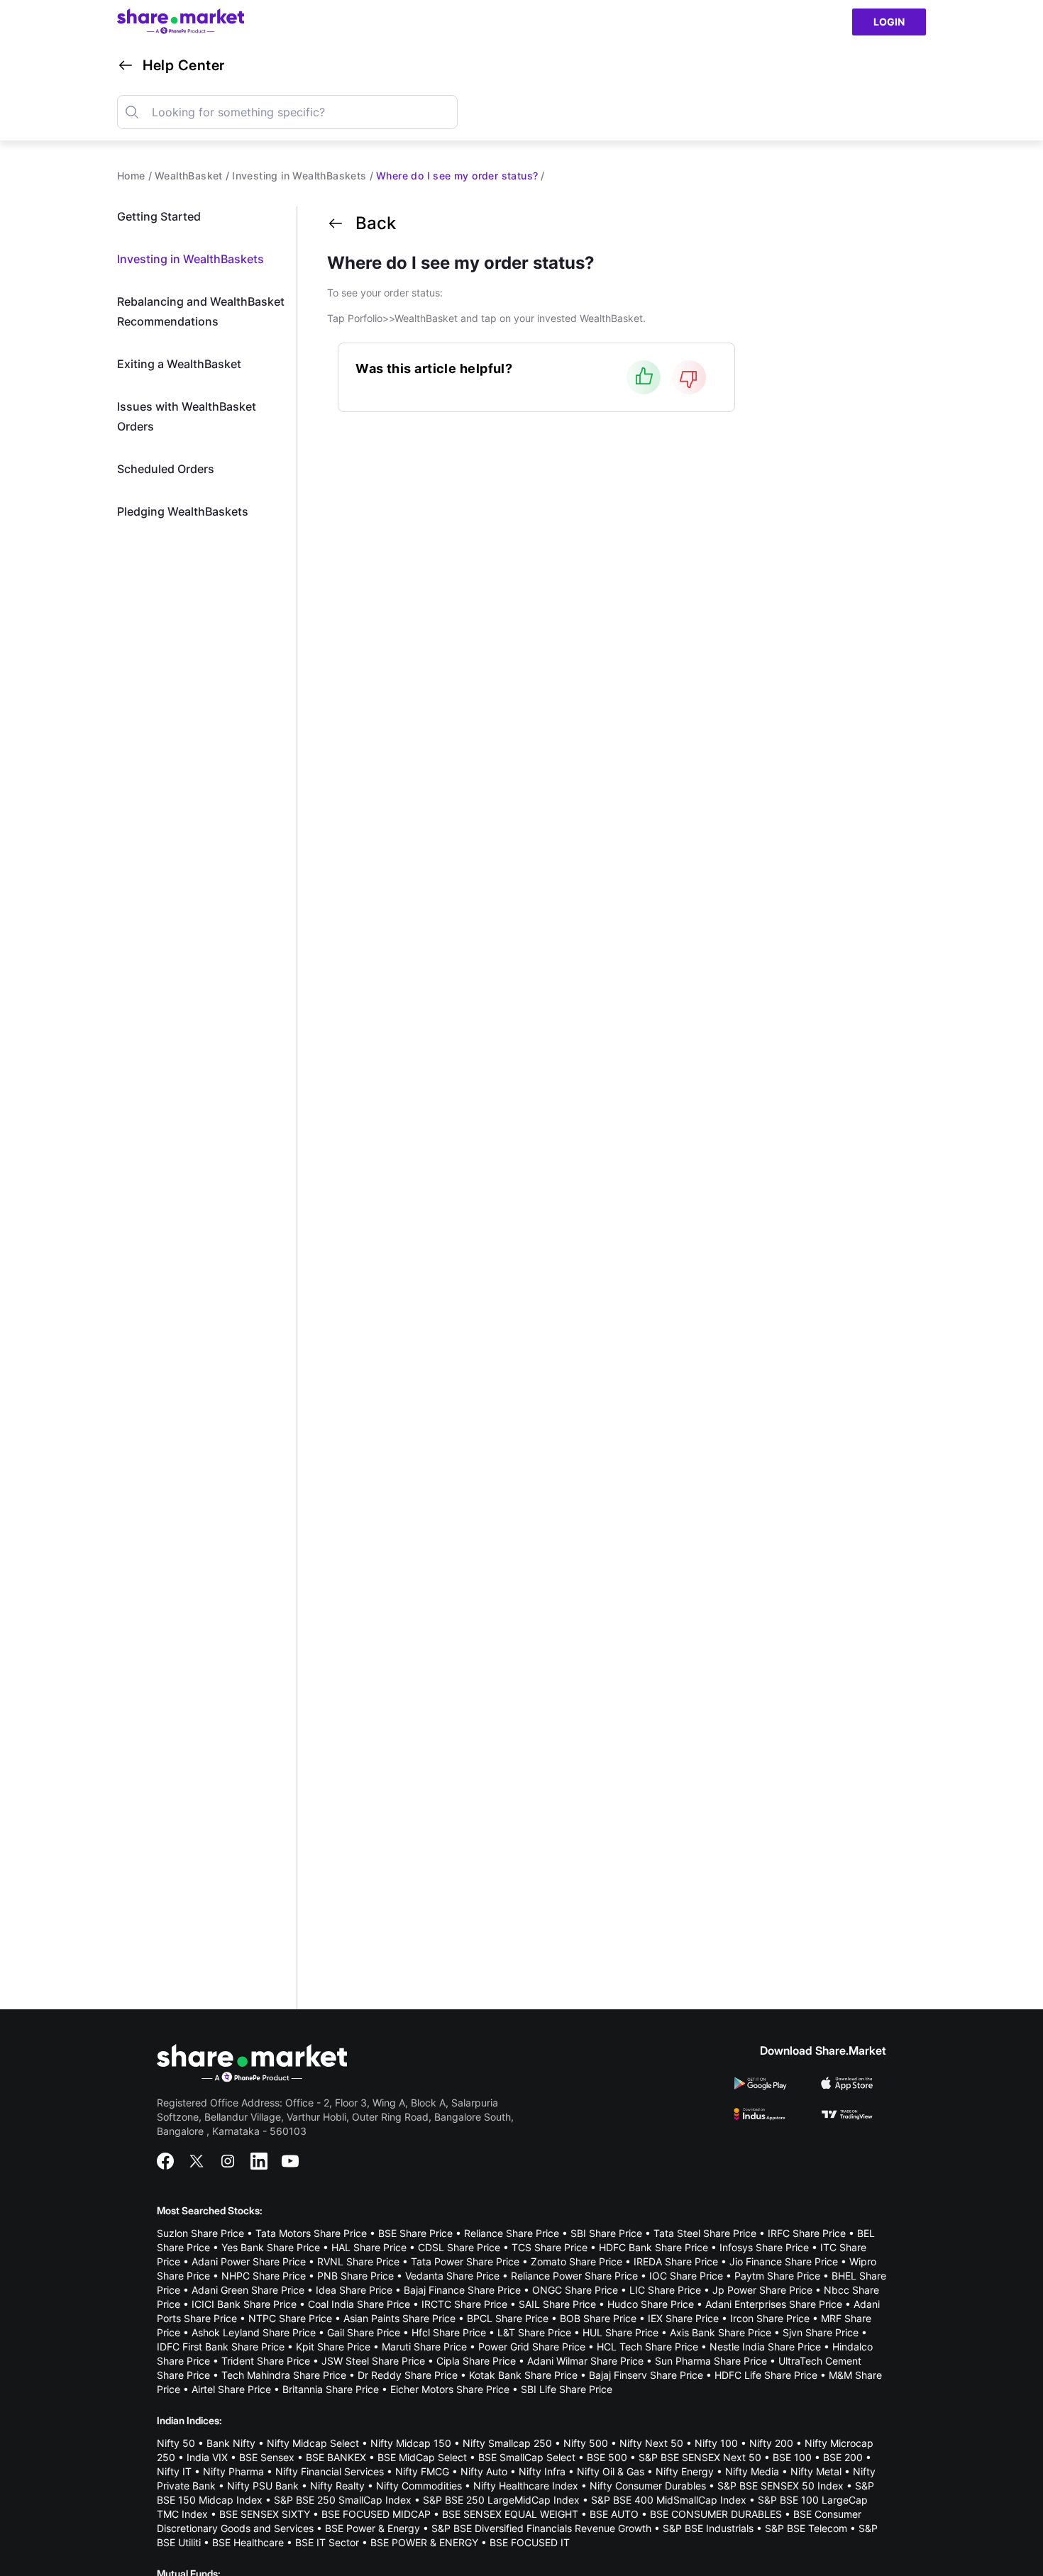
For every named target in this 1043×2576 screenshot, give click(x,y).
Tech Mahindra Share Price (284, 2375)
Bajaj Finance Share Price (462, 2290)
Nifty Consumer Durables (648, 2486)
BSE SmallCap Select (527, 2457)
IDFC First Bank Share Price (221, 2347)
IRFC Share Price (807, 2233)
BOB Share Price (598, 2318)
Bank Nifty (231, 2443)
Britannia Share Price (331, 2389)
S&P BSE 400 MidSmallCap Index (669, 2500)
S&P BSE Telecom (806, 2528)
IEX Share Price (683, 2318)
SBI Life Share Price (567, 2389)
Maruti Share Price (424, 2347)
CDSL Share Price (459, 2247)
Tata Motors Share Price (311, 2233)
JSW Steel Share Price (373, 2361)
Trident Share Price (266, 2361)
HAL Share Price (369, 2247)
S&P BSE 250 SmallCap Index (343, 2500)
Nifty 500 (586, 2443)
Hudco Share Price (651, 2304)
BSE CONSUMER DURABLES (716, 2514)
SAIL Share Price (557, 2304)
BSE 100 (792, 2457)
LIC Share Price (665, 2290)
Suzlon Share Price (200, 2233)
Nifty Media (752, 2471)
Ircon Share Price (770, 2318)
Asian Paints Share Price (399, 2318)
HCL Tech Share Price (647, 2347)
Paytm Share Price (777, 2276)
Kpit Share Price (333, 2347)
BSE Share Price (415, 2233)
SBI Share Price (606, 2233)
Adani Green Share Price (248, 2290)
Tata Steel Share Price (705, 2233)
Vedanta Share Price (452, 2276)
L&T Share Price (534, 2332)
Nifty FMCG (422, 2471)
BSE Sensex (267, 2457)
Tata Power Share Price (465, 2261)
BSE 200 (843, 2457)
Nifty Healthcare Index (526, 2486)
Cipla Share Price (476, 2361)
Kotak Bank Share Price (523, 2375)
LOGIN (889, 22)
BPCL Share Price (508, 2318)
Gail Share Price (364, 2332)
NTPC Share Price (290, 2318)
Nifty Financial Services (330, 2471)
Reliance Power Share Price (574, 2276)
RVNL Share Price (358, 2261)
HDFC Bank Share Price (653, 2247)
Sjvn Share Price (821, 2332)
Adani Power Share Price (249, 2261)
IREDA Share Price (676, 2261)
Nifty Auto (484, 2471)
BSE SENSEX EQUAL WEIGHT (510, 2514)
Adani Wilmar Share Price (585, 2361)
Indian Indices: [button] (189, 2420)
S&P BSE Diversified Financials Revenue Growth (541, 2528)
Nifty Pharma (233, 2471)
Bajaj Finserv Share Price (646, 2375)
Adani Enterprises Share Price (774, 2304)
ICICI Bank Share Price (244, 2304)
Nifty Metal (816, 2471)
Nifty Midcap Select (313, 2443)
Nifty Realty (337, 2486)
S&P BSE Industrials (708, 2528)
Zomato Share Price (576, 2261)
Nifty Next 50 (651, 2443)
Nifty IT (174, 2471)
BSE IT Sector (327, 2542)
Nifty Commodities (419, 2486)
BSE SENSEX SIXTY (265, 2514)
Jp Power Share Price (762, 2290)
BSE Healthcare (248, 2542)
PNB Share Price (355, 2276)
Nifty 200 (771, 2443)
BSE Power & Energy (372, 2528)
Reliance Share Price (512, 2233)
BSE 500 (607, 2457)
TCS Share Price (550, 2247)
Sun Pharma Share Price (711, 2361)
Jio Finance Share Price (784, 2261)
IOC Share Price (686, 2276)
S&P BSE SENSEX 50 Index (780, 2486)
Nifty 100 (716, 2443)
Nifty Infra (542, 2471)
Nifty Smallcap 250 (507, 2443)
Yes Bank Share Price (271, 2247)
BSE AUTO (614, 2514)
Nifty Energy (685, 2471)
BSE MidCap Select (422, 2457)
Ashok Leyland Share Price (254, 2332)
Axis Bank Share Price (721, 2332)
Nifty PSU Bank (263, 2486)
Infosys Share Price (764, 2247)
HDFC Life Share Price (766, 2375)
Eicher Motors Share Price (450, 2389)
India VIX (207, 2457)
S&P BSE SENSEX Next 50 (700, 2457)
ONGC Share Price (575, 2290)
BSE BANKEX (336, 2457)
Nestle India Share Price (765, 2347)
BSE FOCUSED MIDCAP (376, 2514)
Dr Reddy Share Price (408, 2375)
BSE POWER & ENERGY (424, 2542)
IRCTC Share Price (464, 2304)
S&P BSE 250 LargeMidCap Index (501, 2500)
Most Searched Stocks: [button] (210, 2210)
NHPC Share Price (264, 2276)
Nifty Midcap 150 (411, 2443)
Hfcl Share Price (449, 2332)
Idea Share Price (354, 2290)
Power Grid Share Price (532, 2347)
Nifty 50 (176, 2443)
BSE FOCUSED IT (530, 2542)
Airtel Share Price (231, 2389)
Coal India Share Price (359, 2304)
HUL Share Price (620, 2332)
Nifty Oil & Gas (611, 2471)
